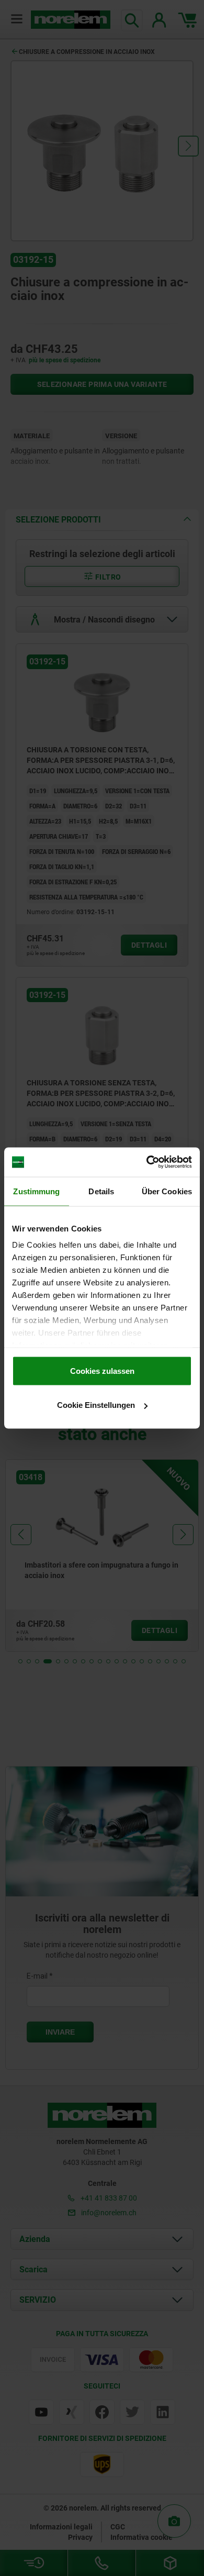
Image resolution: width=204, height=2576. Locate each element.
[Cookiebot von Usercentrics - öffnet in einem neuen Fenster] (147, 1162)
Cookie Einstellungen (96, 1405)
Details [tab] (101, 1191)
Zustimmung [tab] (36, 1191)
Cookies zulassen (102, 1370)
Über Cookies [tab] (167, 1191)
